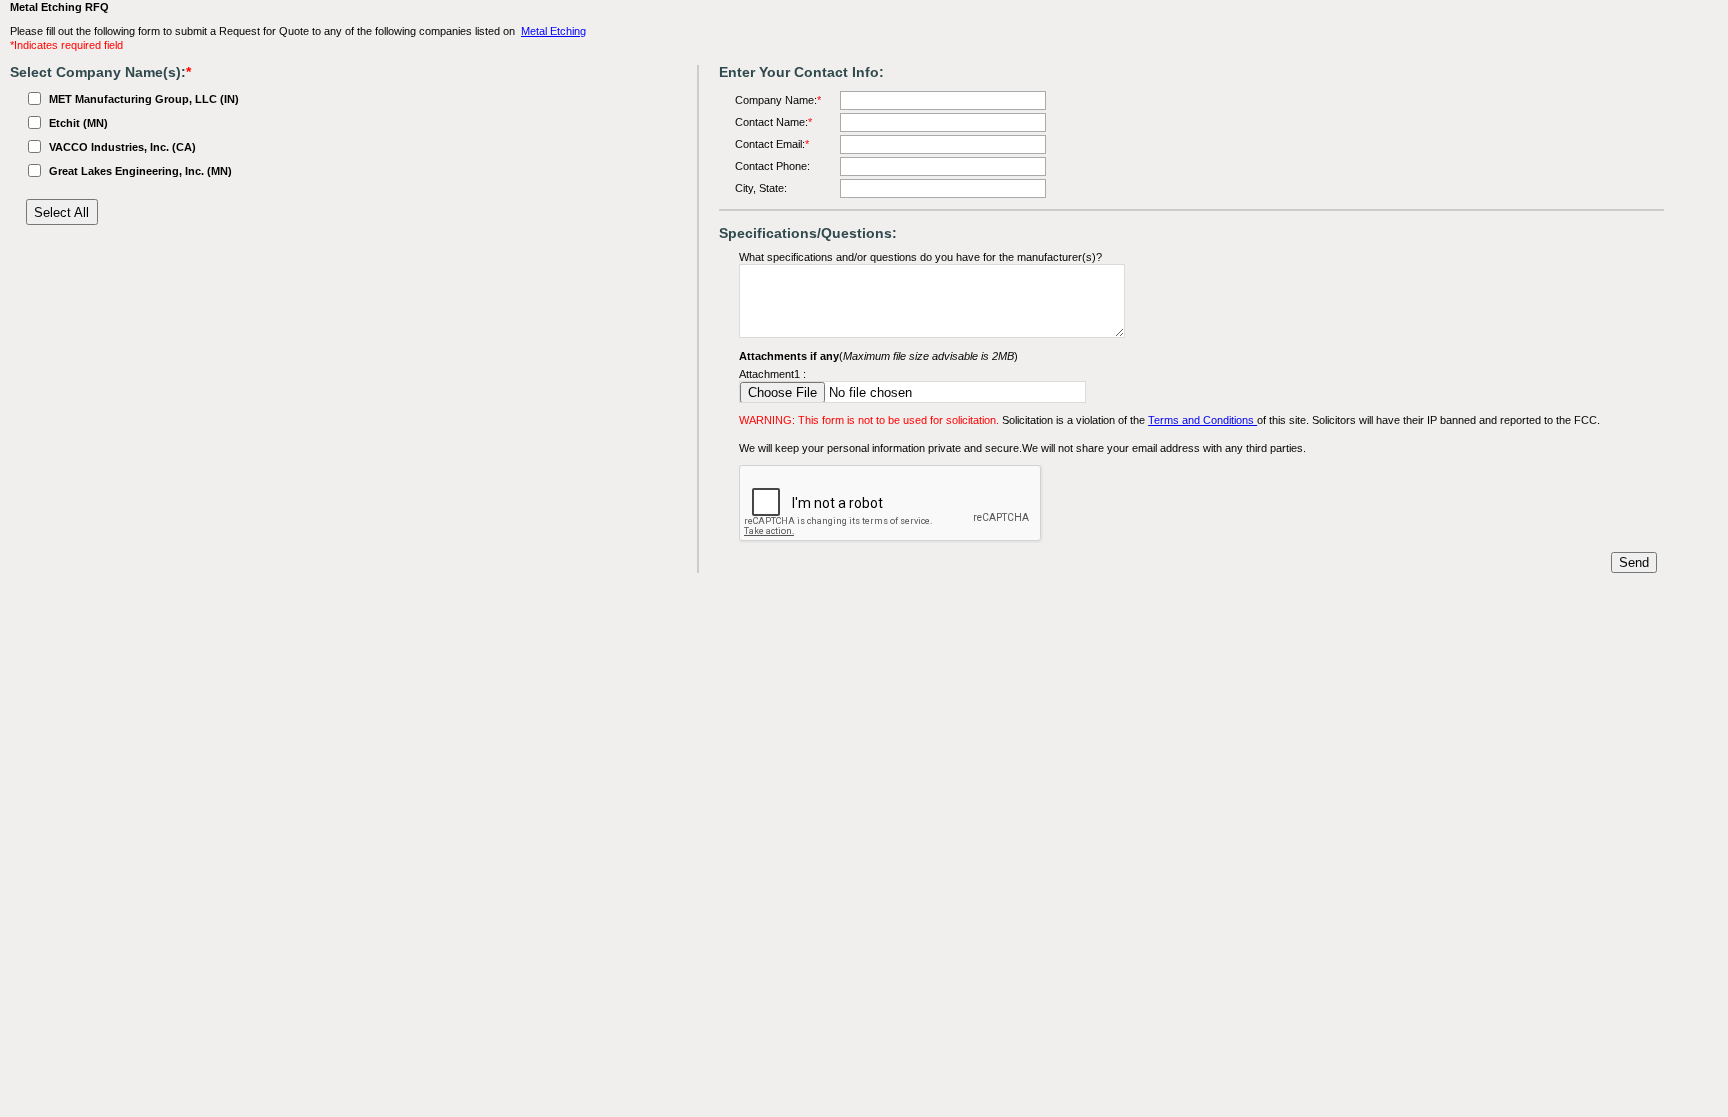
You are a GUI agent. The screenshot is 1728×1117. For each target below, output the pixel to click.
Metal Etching (553, 31)
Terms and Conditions (1202, 420)
